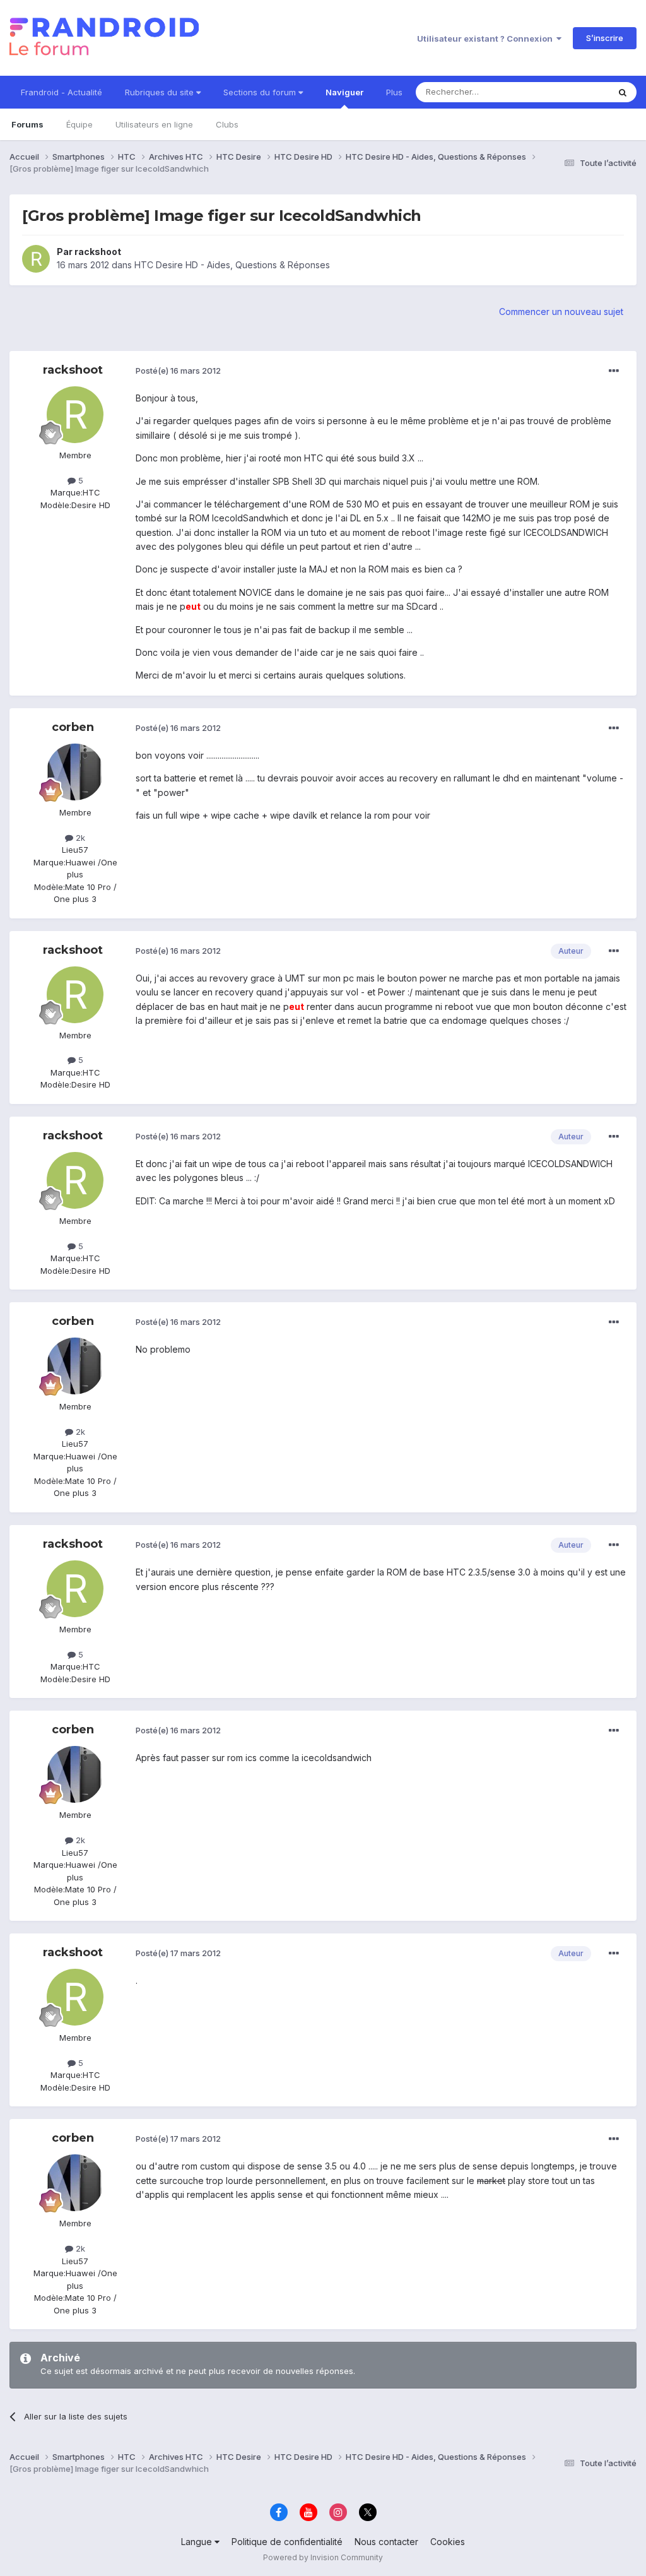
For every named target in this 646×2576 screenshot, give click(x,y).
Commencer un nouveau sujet (561, 312)
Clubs (227, 124)
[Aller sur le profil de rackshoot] (36, 259)
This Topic (572, 92)
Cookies (448, 2542)
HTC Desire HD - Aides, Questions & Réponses (232, 265)
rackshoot (98, 252)
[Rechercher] (623, 92)
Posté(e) (178, 371)
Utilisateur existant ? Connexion (487, 39)
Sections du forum (261, 92)
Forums (27, 124)
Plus (394, 92)
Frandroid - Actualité (62, 92)
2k (79, 838)
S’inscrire (605, 38)
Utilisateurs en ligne (154, 124)
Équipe (79, 124)
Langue (198, 2542)
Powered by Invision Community (323, 2557)
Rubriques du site (161, 92)
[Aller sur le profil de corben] (75, 772)
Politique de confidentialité (287, 2542)
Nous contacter (386, 2542)
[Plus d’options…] (614, 371)
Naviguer (344, 92)
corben (73, 727)
